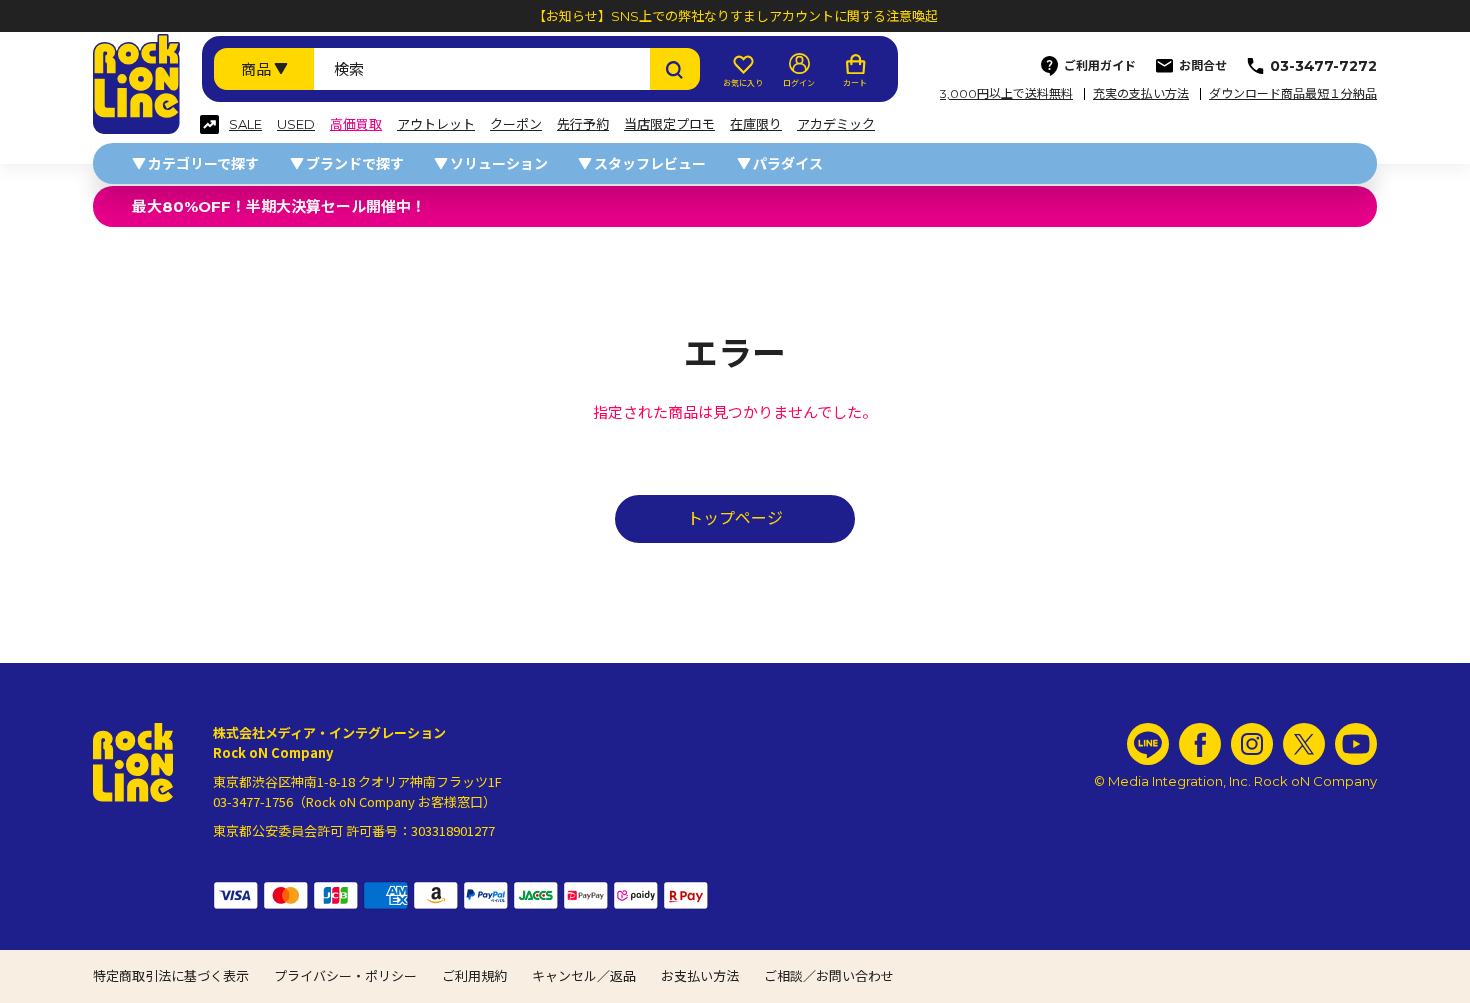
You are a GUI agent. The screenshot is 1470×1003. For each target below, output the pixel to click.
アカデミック (836, 124)
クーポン (516, 124)
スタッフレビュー (650, 164)
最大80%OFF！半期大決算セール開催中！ (279, 206)
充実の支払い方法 (1141, 94)
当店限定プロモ (669, 124)
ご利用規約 (474, 976)
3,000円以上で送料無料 (1006, 94)
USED (296, 124)
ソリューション (499, 164)
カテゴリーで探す (203, 164)
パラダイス (788, 164)
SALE (245, 124)
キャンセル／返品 (584, 976)
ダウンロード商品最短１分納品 (1293, 94)
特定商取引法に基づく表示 (171, 976)
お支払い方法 (700, 976)
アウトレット (436, 124)
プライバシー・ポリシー (345, 976)
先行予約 (583, 124)
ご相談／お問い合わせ (829, 976)
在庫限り (756, 124)
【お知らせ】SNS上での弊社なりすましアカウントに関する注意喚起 (735, 16)
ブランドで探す (355, 164)
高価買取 (356, 124)
